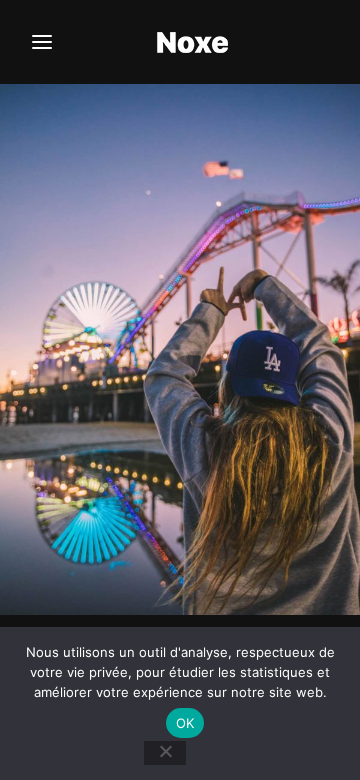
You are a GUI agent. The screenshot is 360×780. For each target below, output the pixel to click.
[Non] (165, 753)
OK (185, 723)
